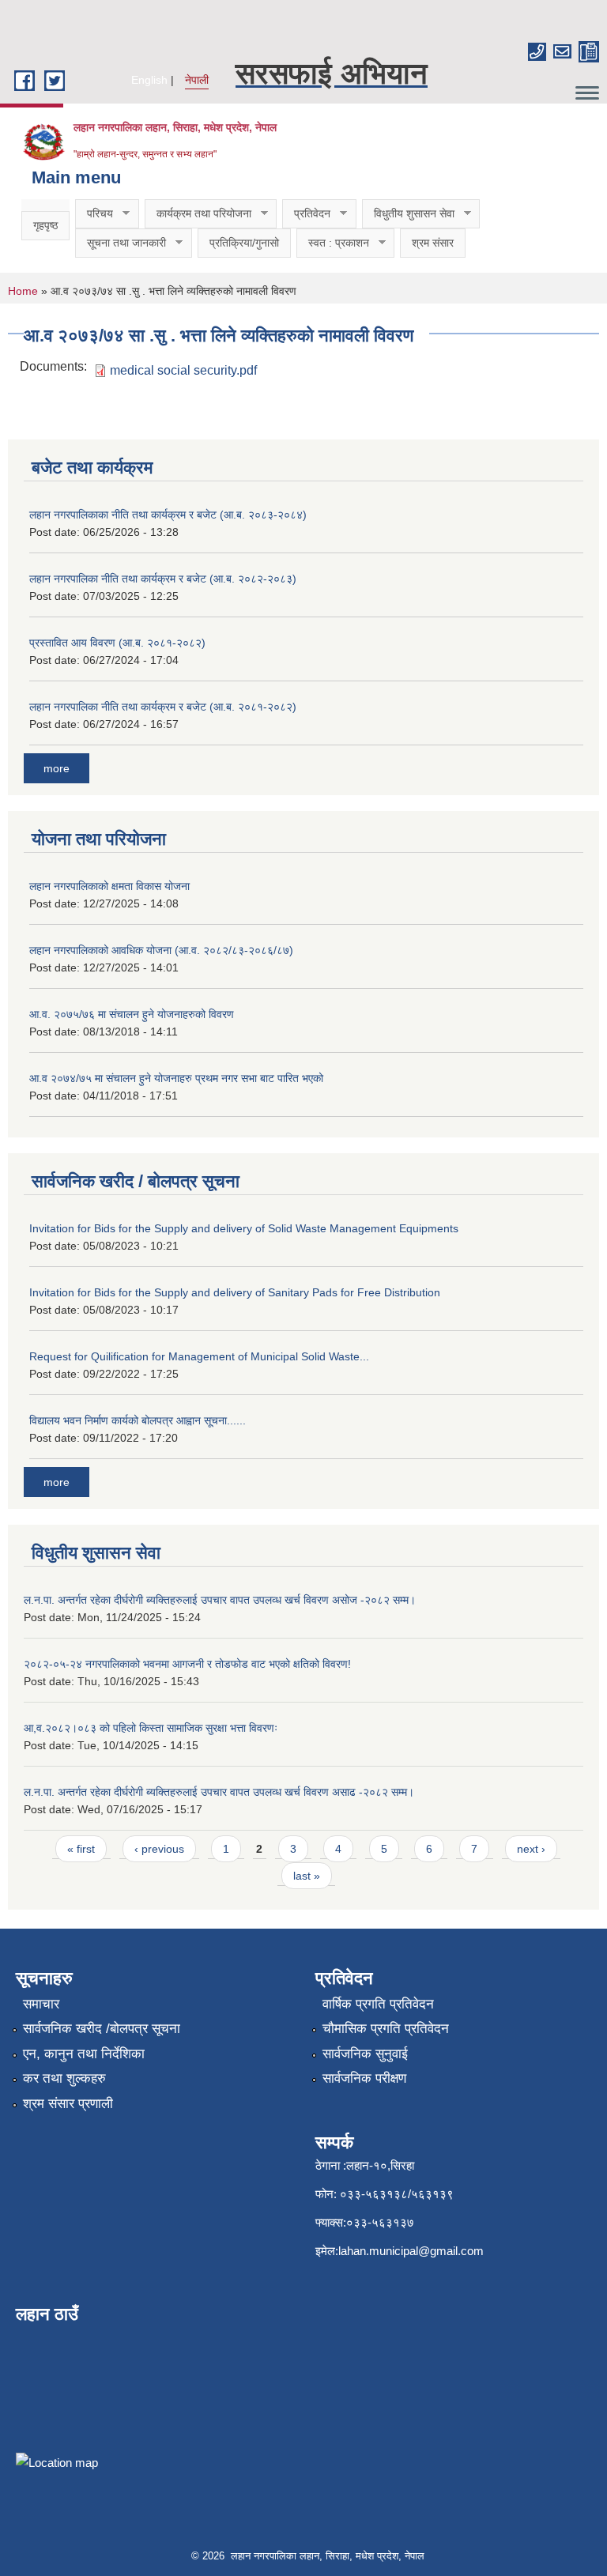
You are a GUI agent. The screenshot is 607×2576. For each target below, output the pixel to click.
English (149, 80)
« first (81, 1849)
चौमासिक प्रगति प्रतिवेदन (386, 2029)
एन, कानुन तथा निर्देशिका (84, 2054)
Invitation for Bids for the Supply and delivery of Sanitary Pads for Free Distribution (235, 1292)
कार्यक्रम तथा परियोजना (198, 214)
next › (531, 1849)
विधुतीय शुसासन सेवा (408, 214)
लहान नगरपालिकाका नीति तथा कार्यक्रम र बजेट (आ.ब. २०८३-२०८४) (168, 515)
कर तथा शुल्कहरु (64, 2078)
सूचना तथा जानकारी (121, 243)
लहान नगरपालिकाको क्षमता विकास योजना (109, 886)
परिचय (94, 214)
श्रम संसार (433, 243)
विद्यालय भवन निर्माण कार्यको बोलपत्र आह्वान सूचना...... (138, 1420)
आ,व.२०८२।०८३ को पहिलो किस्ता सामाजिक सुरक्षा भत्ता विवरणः (151, 1728)
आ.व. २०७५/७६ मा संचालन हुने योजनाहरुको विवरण (132, 1014)
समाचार (41, 2004)
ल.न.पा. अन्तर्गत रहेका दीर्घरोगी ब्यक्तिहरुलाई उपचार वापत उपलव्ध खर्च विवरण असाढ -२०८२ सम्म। (219, 1792)
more (57, 768)
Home (23, 291)
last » (307, 1876)
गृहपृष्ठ (45, 225)
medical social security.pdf (183, 370)
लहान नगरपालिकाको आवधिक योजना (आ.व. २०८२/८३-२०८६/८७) (161, 950)
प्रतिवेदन (306, 214)
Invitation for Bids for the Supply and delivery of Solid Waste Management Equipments (244, 1228)
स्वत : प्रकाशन (333, 243)
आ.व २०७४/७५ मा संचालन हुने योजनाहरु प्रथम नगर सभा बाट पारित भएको (176, 1078)
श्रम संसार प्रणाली (68, 2104)
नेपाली (197, 80)
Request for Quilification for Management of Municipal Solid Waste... (199, 1356)
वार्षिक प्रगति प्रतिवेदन (378, 2004)
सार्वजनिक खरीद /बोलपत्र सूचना (102, 2029)
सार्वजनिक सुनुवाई (365, 2054)
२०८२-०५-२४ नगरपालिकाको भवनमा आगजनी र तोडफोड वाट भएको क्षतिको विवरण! (187, 1664)
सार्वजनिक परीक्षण (364, 2078)
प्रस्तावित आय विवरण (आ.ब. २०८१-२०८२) (117, 643)
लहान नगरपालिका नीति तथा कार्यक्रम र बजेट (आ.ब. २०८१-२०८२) (163, 707)
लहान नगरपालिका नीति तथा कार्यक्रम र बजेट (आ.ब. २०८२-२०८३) (163, 579)
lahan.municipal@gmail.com (411, 2251)
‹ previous (159, 1849)
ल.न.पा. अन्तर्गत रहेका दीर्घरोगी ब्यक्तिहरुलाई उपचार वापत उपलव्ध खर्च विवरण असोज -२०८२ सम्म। (220, 1600)
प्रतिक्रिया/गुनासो (244, 243)
